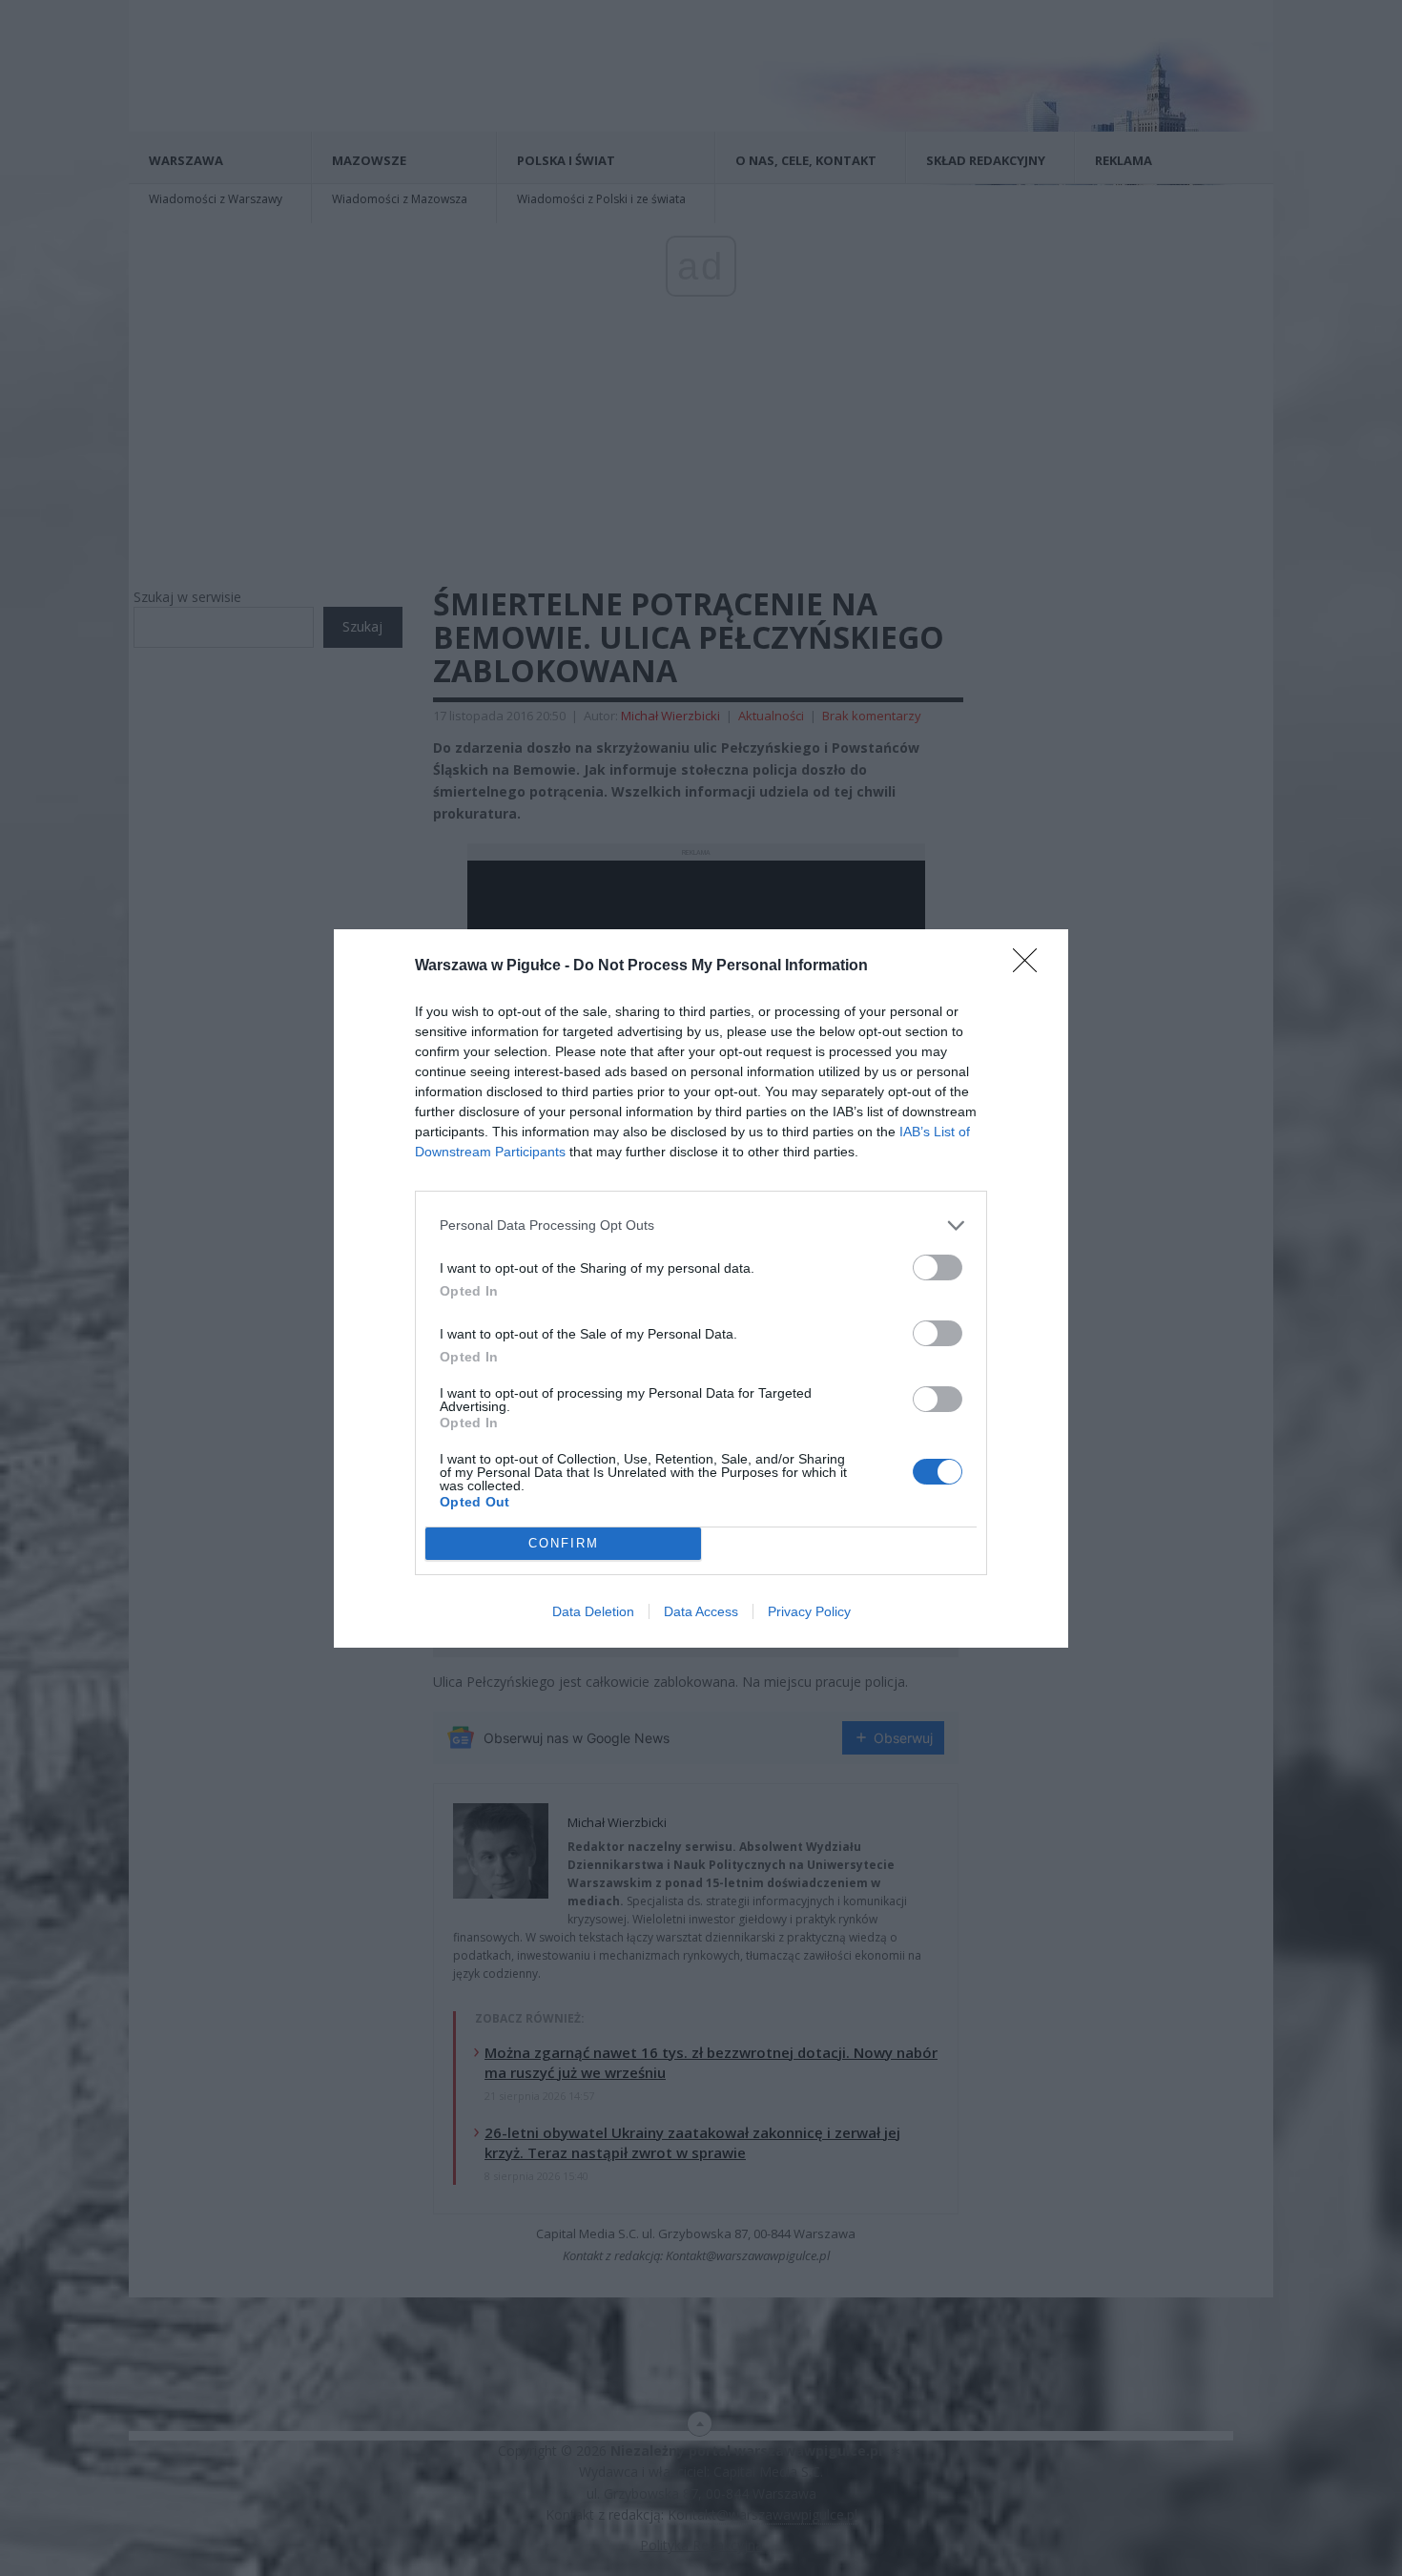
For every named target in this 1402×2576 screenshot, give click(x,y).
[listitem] (701, 1226)
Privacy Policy (809, 1611)
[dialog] (701, 1288)
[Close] (1031, 966)
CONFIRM (564, 1543)
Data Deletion (593, 1611)
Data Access (701, 1611)
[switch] (938, 1267)
